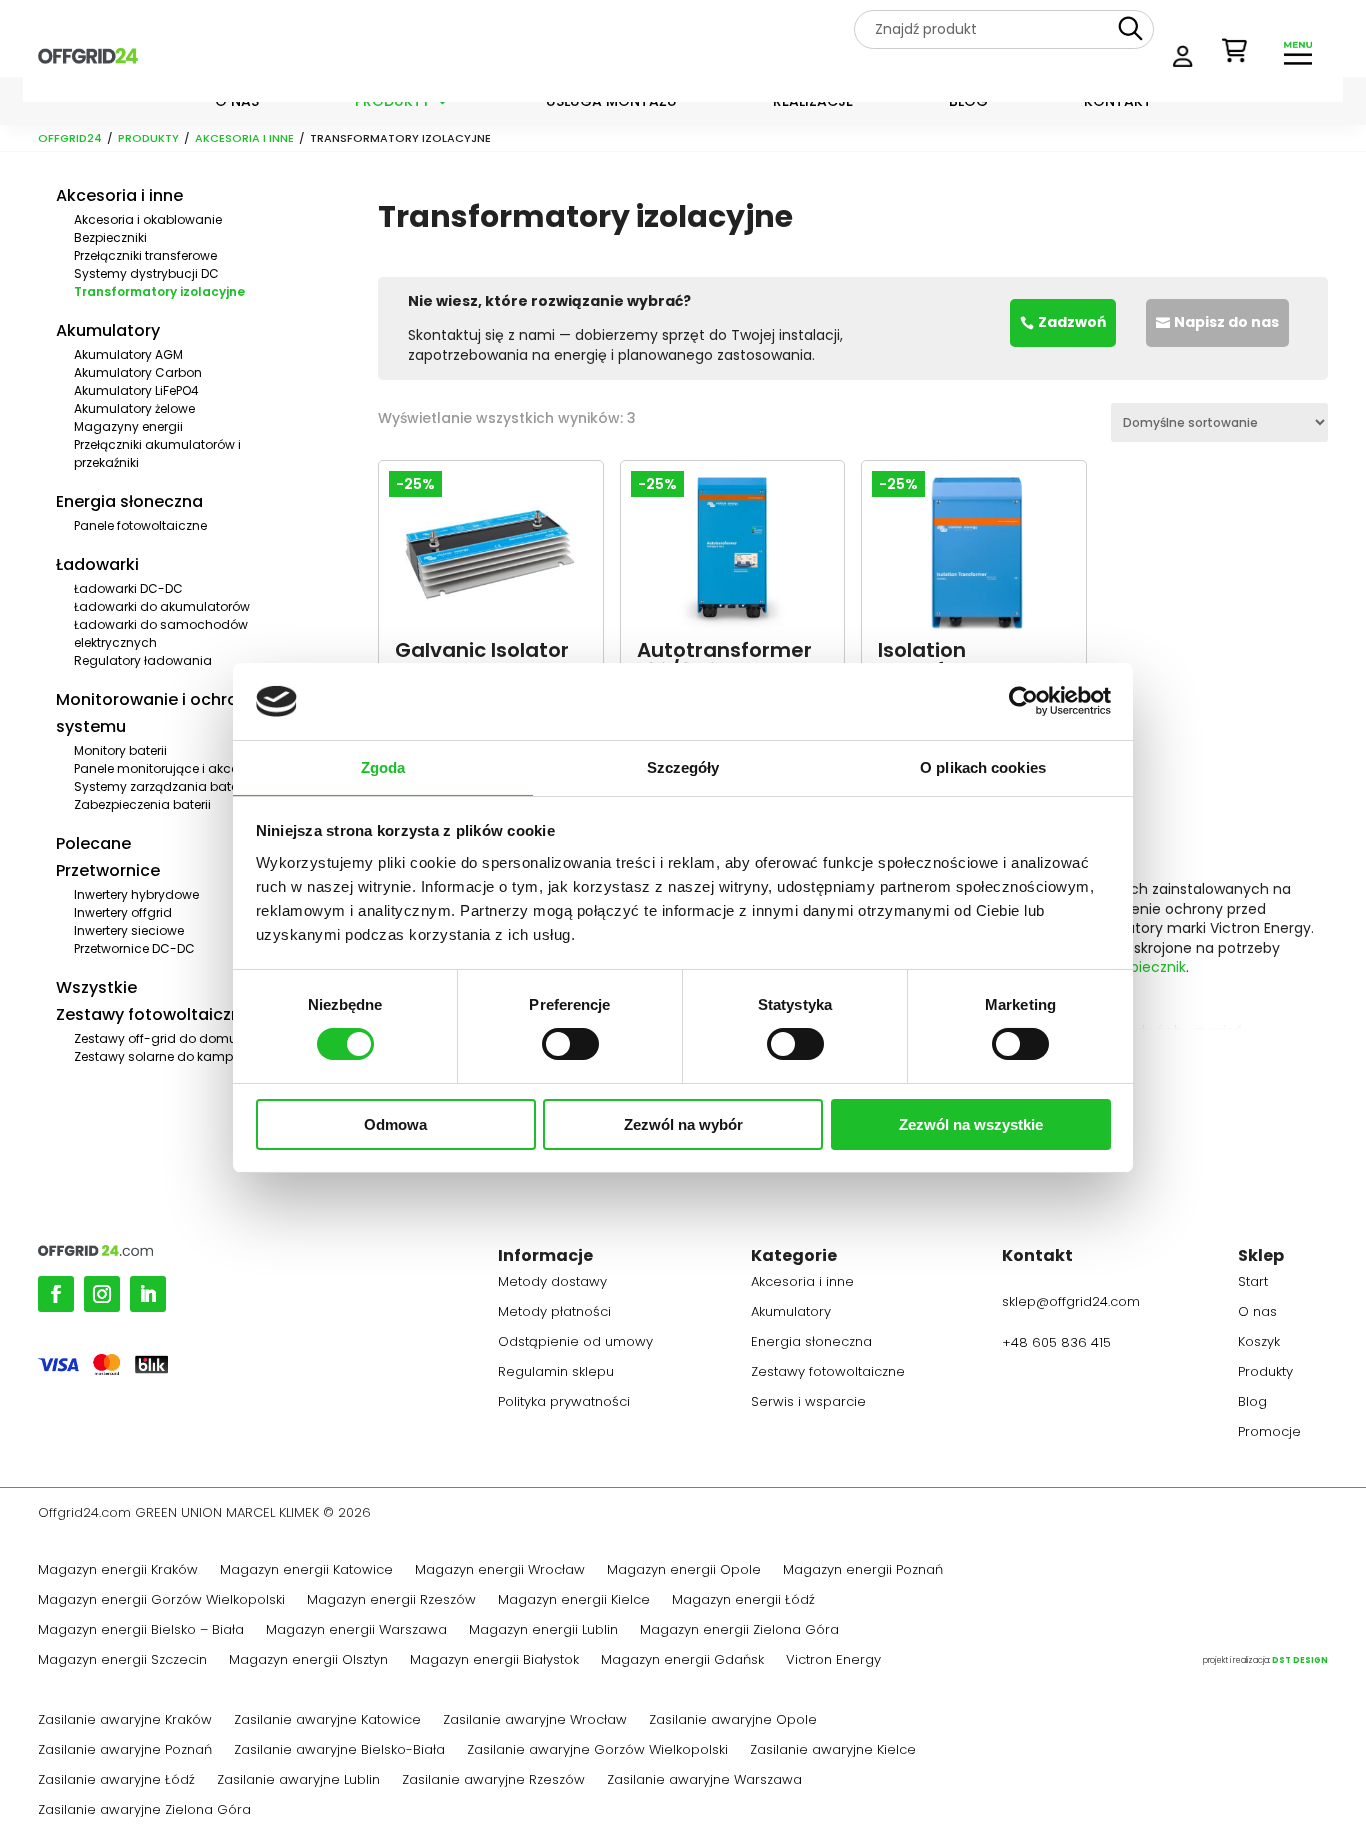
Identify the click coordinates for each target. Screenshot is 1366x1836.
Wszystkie (96, 987)
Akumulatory (108, 330)
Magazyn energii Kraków (118, 1571)
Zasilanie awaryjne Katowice (327, 1721)
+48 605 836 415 (1056, 1342)
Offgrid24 (70, 138)
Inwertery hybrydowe (136, 894)
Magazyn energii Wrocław (500, 1571)
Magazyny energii (128, 426)
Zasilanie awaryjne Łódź (116, 1781)
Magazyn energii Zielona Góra (739, 1631)
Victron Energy (833, 1661)
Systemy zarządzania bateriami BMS (186, 786)
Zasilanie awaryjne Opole (733, 1721)
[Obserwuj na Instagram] (102, 1294)
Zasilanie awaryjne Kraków (125, 1721)
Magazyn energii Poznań (863, 1571)
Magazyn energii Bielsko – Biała (141, 1631)
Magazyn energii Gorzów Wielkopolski (161, 1601)
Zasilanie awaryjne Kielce (833, 1751)
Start (1253, 1283)
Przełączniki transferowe (145, 255)
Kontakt (1118, 102)
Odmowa (395, 1124)
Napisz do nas (1226, 322)
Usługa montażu (611, 102)
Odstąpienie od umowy (575, 1343)
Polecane (93, 843)
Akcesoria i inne (244, 138)
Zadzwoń (1072, 322)
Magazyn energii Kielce (574, 1601)
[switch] (570, 1044)
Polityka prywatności (564, 1403)
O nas (237, 102)
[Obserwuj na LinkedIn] (148, 1294)
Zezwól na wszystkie (971, 1124)
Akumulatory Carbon (138, 372)
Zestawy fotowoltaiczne (153, 1014)
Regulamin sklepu (556, 1373)
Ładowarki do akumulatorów (162, 606)
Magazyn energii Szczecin (122, 1661)
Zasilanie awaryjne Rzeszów (493, 1781)
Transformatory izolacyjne (159, 291)
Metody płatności (554, 1313)
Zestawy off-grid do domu (155, 1038)
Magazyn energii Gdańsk (682, 1661)
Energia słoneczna (129, 501)
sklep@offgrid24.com (1071, 1301)
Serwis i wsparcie (808, 1403)
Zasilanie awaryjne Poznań (125, 1751)
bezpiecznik (1145, 967)
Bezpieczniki (110, 237)
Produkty (392, 102)
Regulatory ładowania (143, 660)
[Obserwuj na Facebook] (56, 1294)
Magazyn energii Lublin (543, 1631)
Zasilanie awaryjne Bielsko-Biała (339, 1751)
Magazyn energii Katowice (306, 1571)
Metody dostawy (552, 1283)
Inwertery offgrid (123, 912)
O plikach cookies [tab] (983, 767)
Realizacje (813, 102)
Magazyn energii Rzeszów (391, 1601)
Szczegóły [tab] (683, 767)
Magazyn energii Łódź (743, 1601)
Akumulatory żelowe (134, 408)
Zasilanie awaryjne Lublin (298, 1781)
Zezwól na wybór (683, 1124)
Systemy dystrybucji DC (146, 273)
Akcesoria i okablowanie (148, 219)
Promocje (1269, 1433)
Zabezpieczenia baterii (142, 804)
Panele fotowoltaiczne (140, 525)
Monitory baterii (120, 750)
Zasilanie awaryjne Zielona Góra (144, 1811)
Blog (968, 102)
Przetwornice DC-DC (134, 948)
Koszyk (1259, 1343)
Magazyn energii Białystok (494, 1661)
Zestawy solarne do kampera (163, 1056)
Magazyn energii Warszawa (356, 1631)
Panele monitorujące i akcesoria (171, 768)
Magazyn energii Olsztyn (308, 1661)
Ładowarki (97, 564)
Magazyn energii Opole (684, 1571)
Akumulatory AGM (128, 354)
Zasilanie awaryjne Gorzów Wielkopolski (597, 1751)
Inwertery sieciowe (129, 930)
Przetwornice (108, 870)
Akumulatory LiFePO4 (136, 390)
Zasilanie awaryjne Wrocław (535, 1721)
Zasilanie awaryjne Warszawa (704, 1781)
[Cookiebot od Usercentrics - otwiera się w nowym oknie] (1023, 701)
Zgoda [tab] (383, 767)
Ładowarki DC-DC (128, 588)
